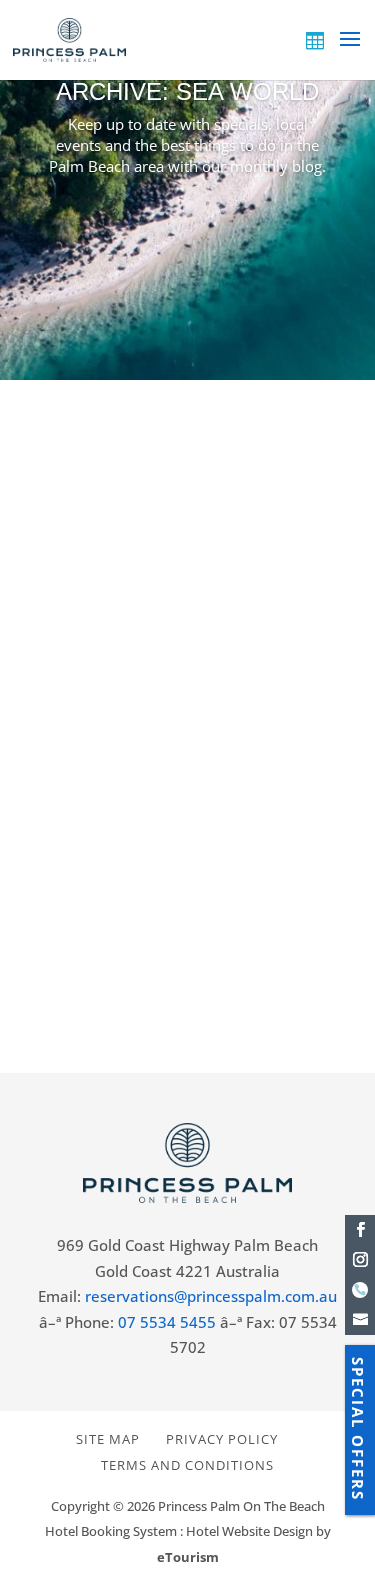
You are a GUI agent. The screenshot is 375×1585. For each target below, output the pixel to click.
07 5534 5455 (167, 1322)
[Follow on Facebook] (360, 1230)
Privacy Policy (222, 1439)
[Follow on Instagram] (360, 1260)
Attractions (205, 758)
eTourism (188, 1557)
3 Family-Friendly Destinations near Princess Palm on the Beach (168, 687)
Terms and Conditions (187, 1465)
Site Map (108, 1439)
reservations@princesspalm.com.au (211, 1296)
